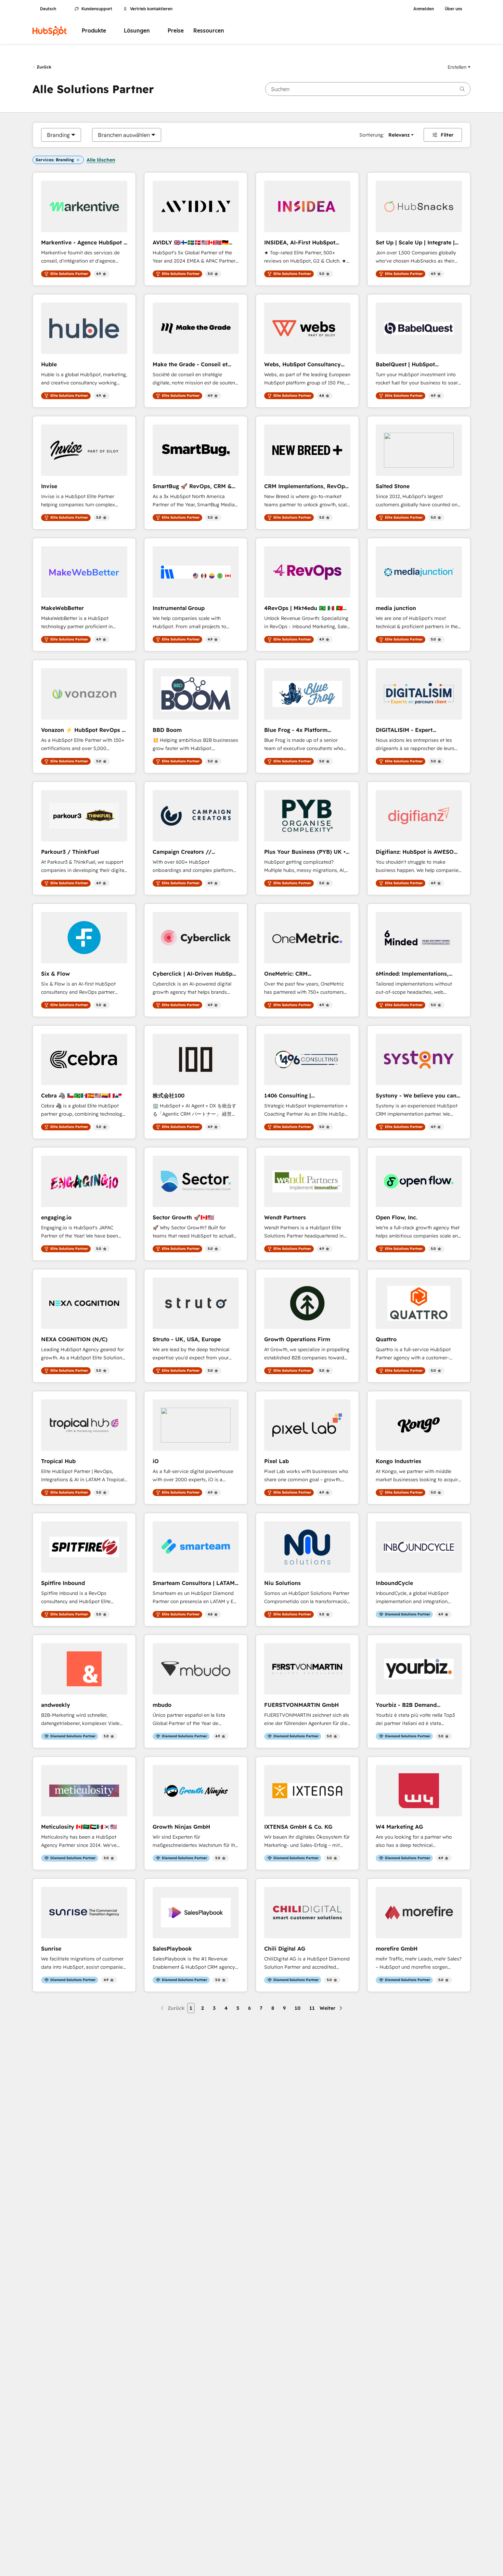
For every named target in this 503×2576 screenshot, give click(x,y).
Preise (176, 31)
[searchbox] (368, 89)
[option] (58, 135)
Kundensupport (97, 9)
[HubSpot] (50, 31)
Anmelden (424, 9)
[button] (459, 67)
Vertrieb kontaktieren (151, 9)
